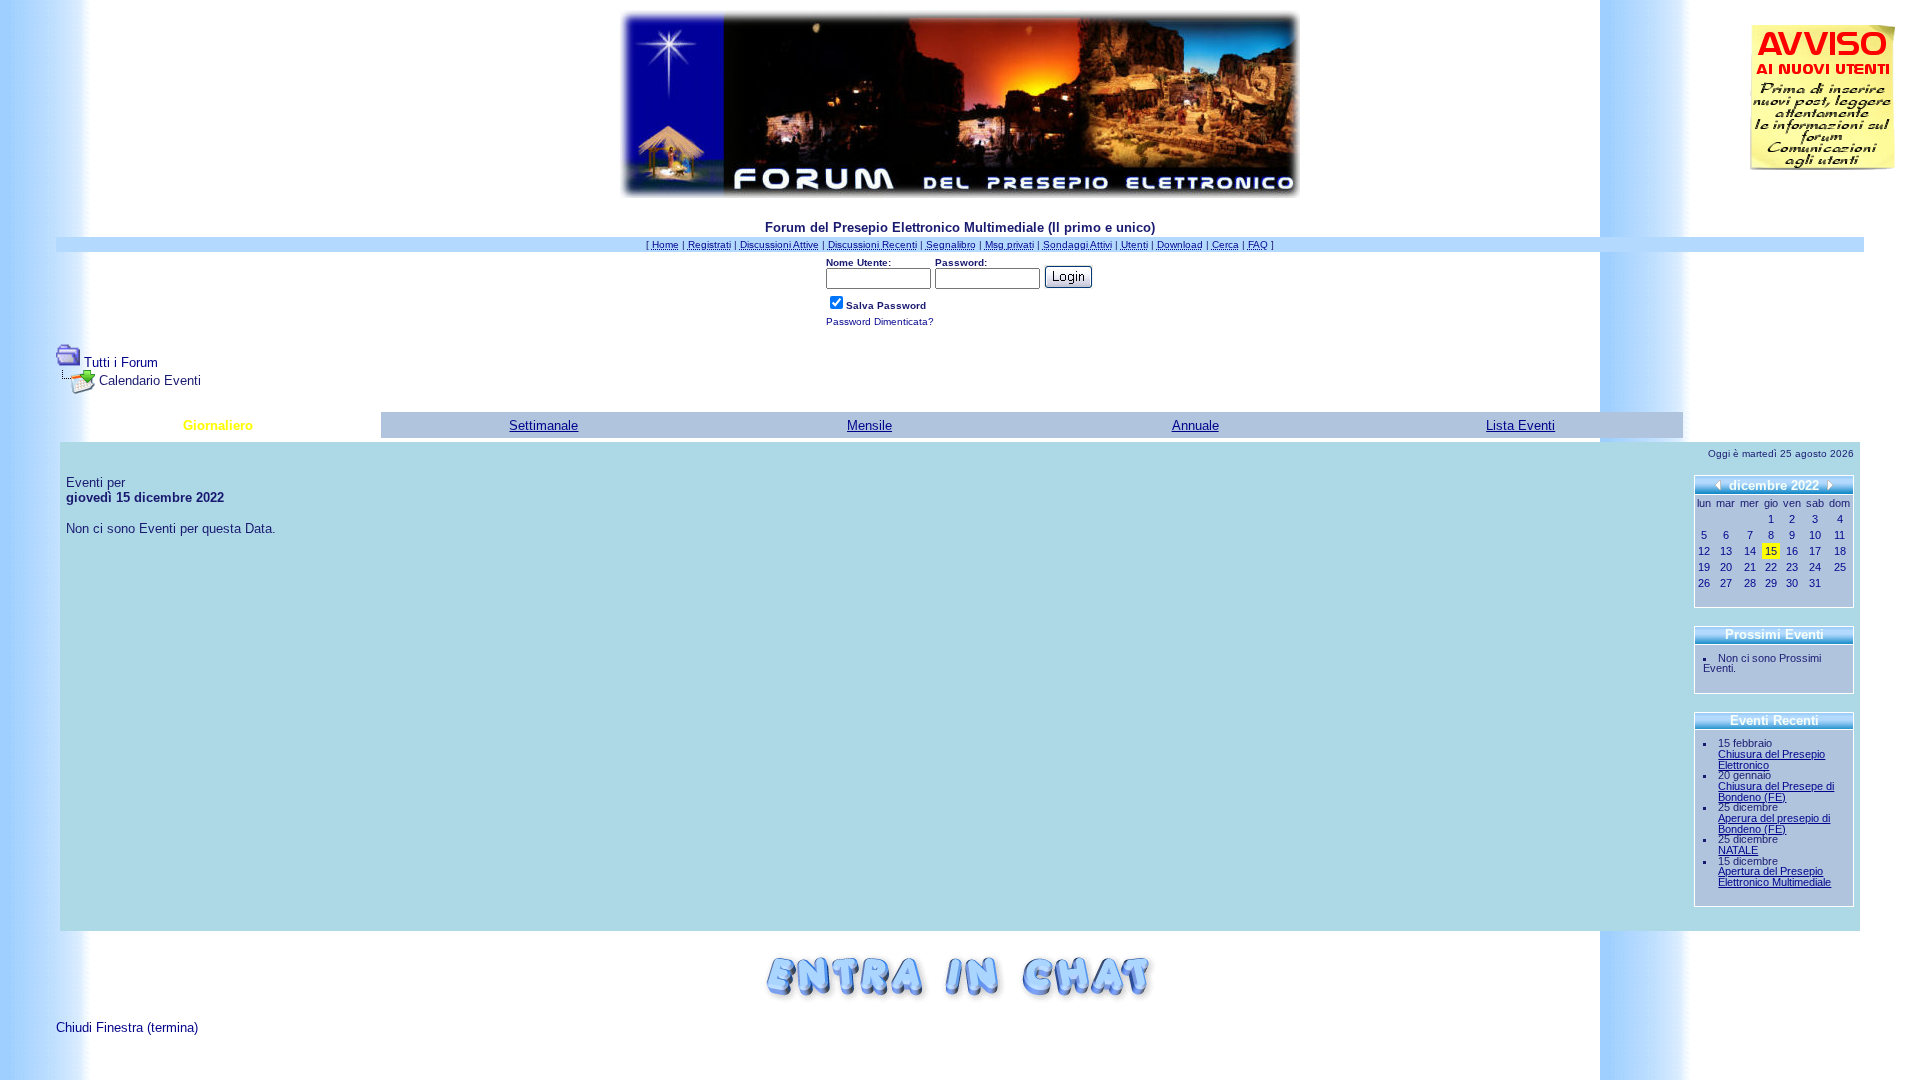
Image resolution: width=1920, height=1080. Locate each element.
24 (1815, 567)
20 (1726, 567)
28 (1750, 583)
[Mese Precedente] (1718, 484)
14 (1750, 551)
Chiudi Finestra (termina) (127, 1027)
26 (1704, 583)
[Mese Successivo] (1830, 484)
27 (1726, 583)
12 (1704, 551)
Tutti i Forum (121, 362)
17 (1815, 551)
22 (1771, 567)
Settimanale (543, 425)
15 (1771, 551)
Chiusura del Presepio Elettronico (1771, 759)
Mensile (869, 425)
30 (1792, 583)
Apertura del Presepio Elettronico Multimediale (1774, 876)
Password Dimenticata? (880, 321)
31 (1815, 583)
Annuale (1195, 425)
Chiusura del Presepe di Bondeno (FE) (1776, 791)
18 (1840, 551)
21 (1750, 567)
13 (1726, 551)
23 (1792, 567)
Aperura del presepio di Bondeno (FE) (1774, 823)
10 (1815, 535)
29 (1771, 583)
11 (1839, 535)
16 (1792, 551)
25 (1840, 567)
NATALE (1738, 850)
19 (1704, 567)
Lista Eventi (1520, 425)
